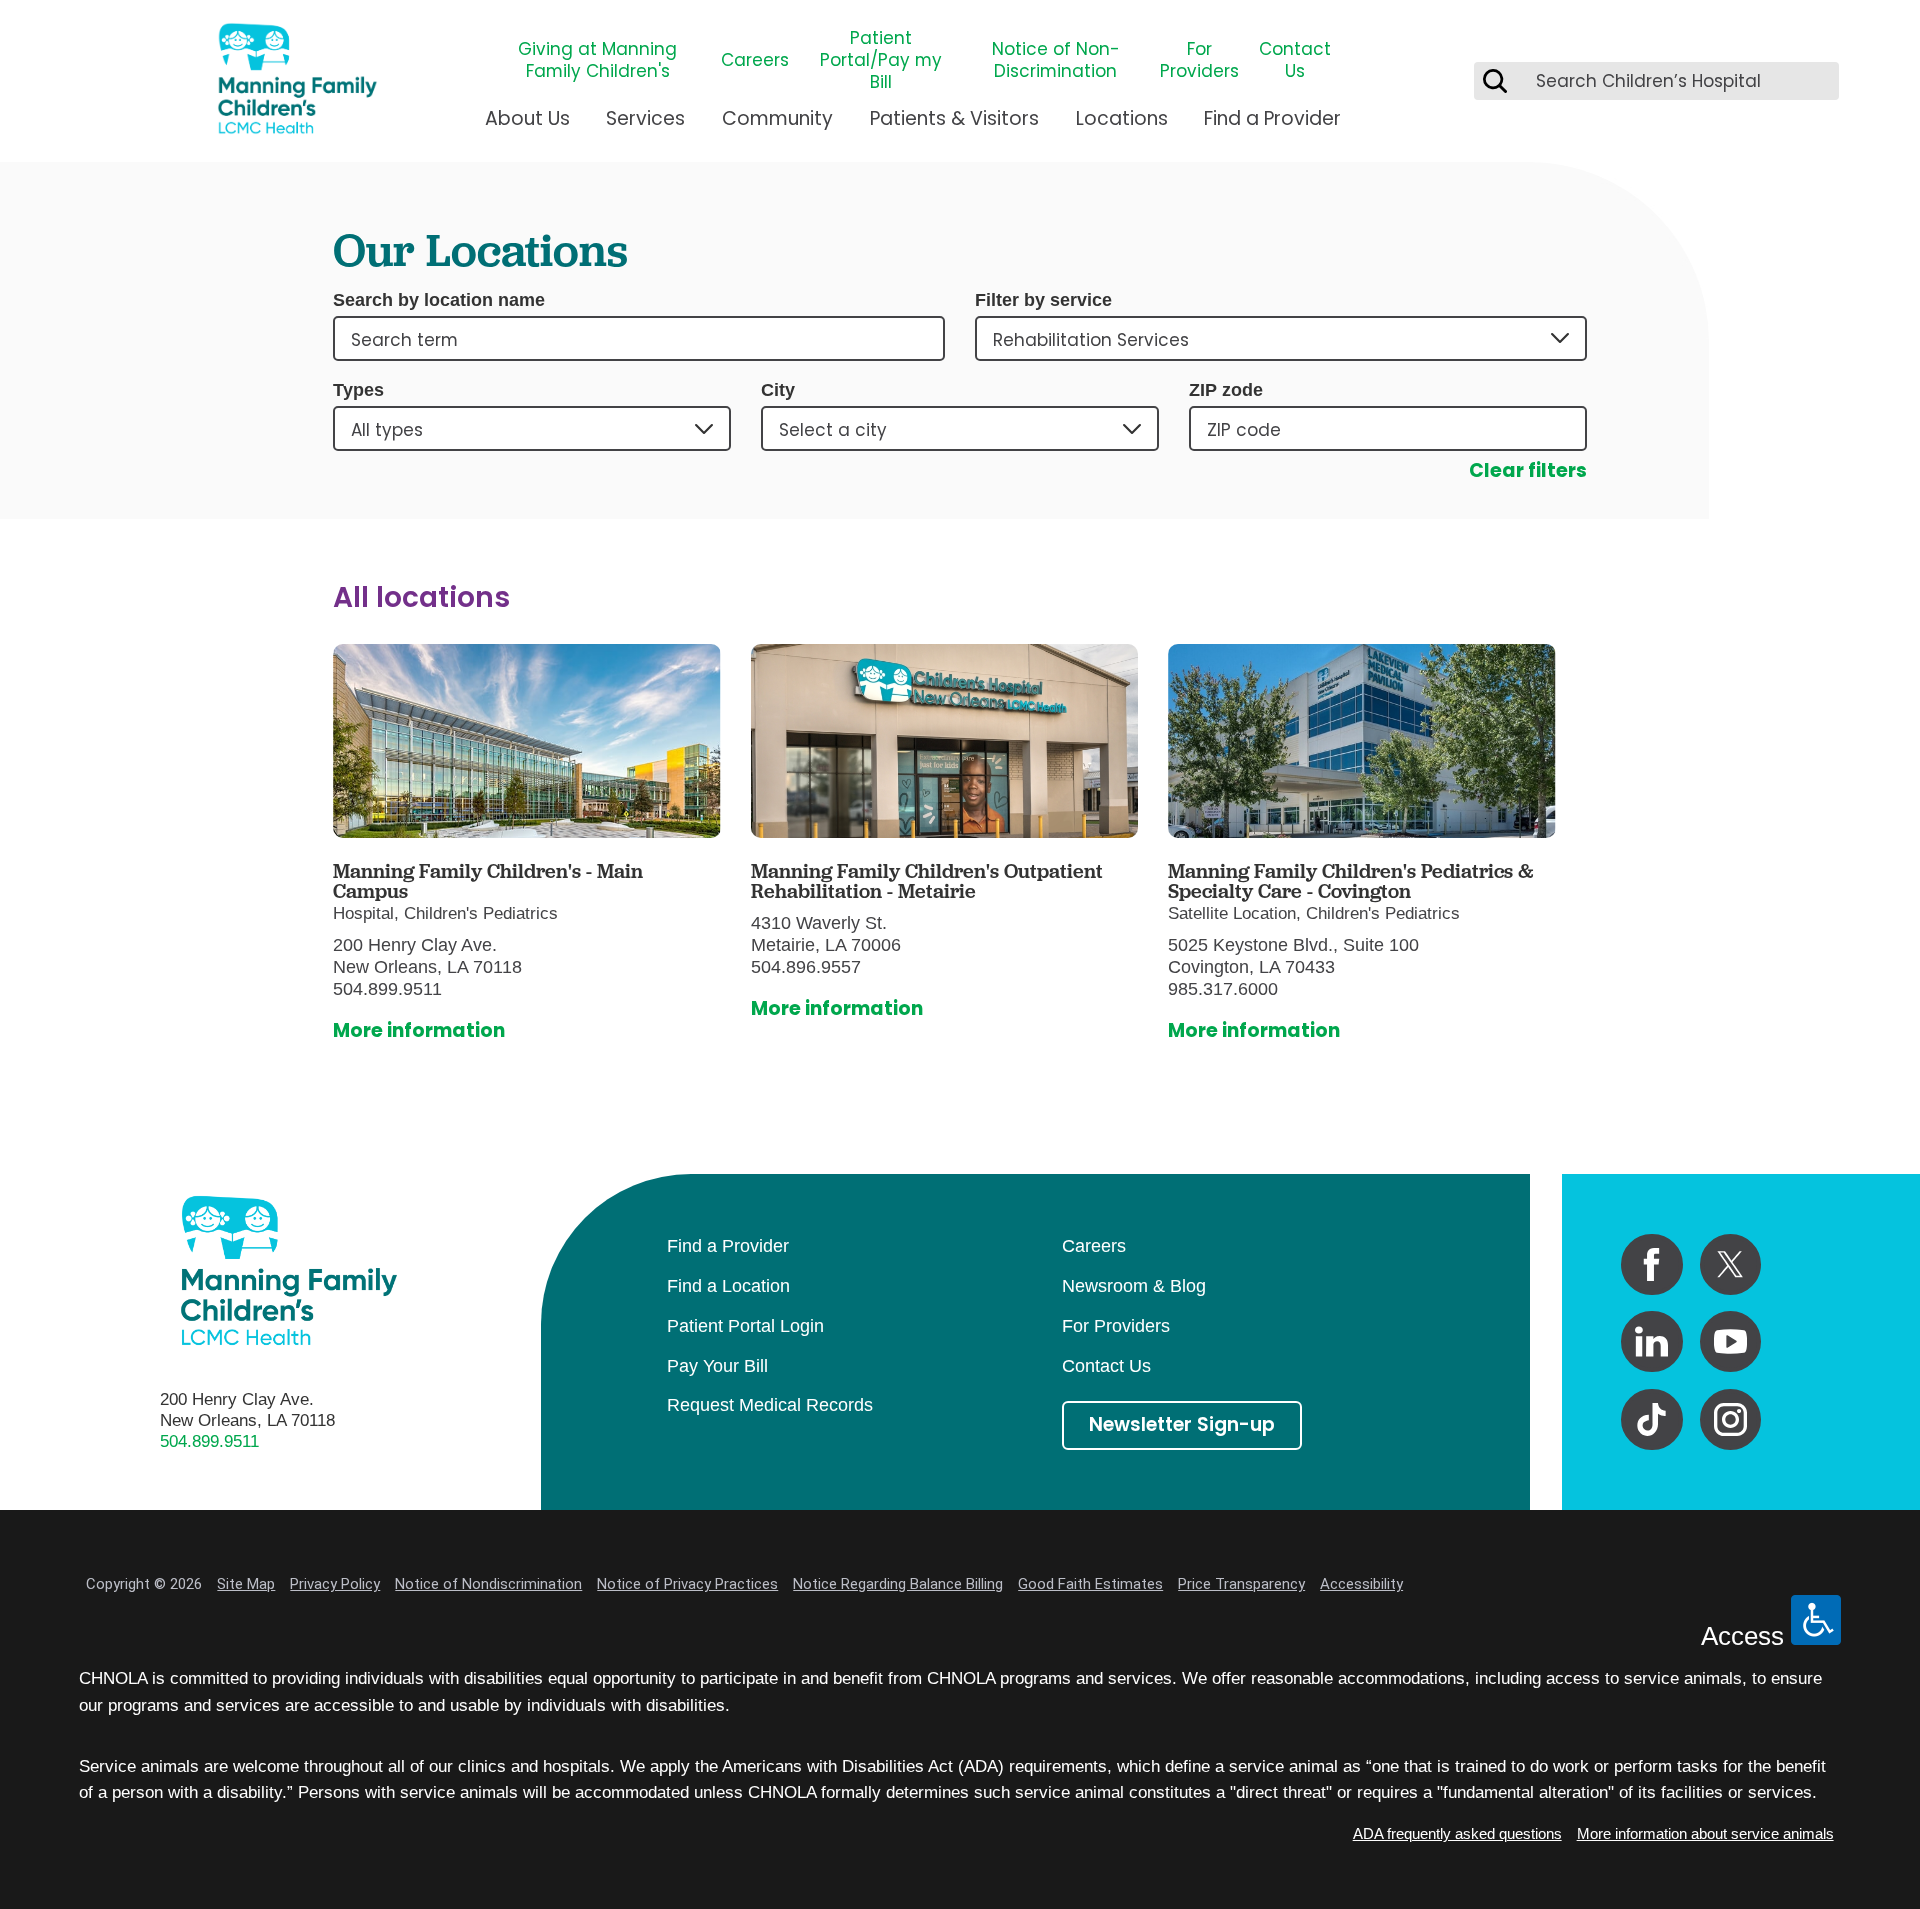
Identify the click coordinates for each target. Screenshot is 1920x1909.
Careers (755, 60)
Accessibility (1361, 1584)
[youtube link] (1730, 1341)
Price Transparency (1241, 1584)
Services (645, 118)
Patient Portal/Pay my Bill (881, 60)
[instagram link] (1730, 1419)
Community (777, 118)
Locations (1122, 118)
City (778, 390)
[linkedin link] (1651, 1341)
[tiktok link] (1651, 1419)
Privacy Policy (335, 1584)
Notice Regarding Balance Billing (898, 1584)
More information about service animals (1705, 1833)
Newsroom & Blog (1134, 1286)
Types (358, 390)
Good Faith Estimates (1090, 1584)
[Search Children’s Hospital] (1495, 81)
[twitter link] (1730, 1264)
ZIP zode (1226, 390)
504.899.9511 (209, 1441)
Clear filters (1528, 471)
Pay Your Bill (717, 1366)
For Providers (1199, 60)
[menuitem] (527, 127)
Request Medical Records (770, 1405)
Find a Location (728, 1286)
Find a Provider (1272, 118)
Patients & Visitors (954, 118)
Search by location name (439, 300)
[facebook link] (1651, 1264)
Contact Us (1295, 60)
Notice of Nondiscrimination (488, 1584)
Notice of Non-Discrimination (1056, 60)
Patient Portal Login (745, 1326)
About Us (527, 118)
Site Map (246, 1584)
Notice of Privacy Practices (687, 1584)
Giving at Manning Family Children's (597, 60)
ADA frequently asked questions (1457, 1833)
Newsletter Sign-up (1182, 1424)
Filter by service (1043, 300)
